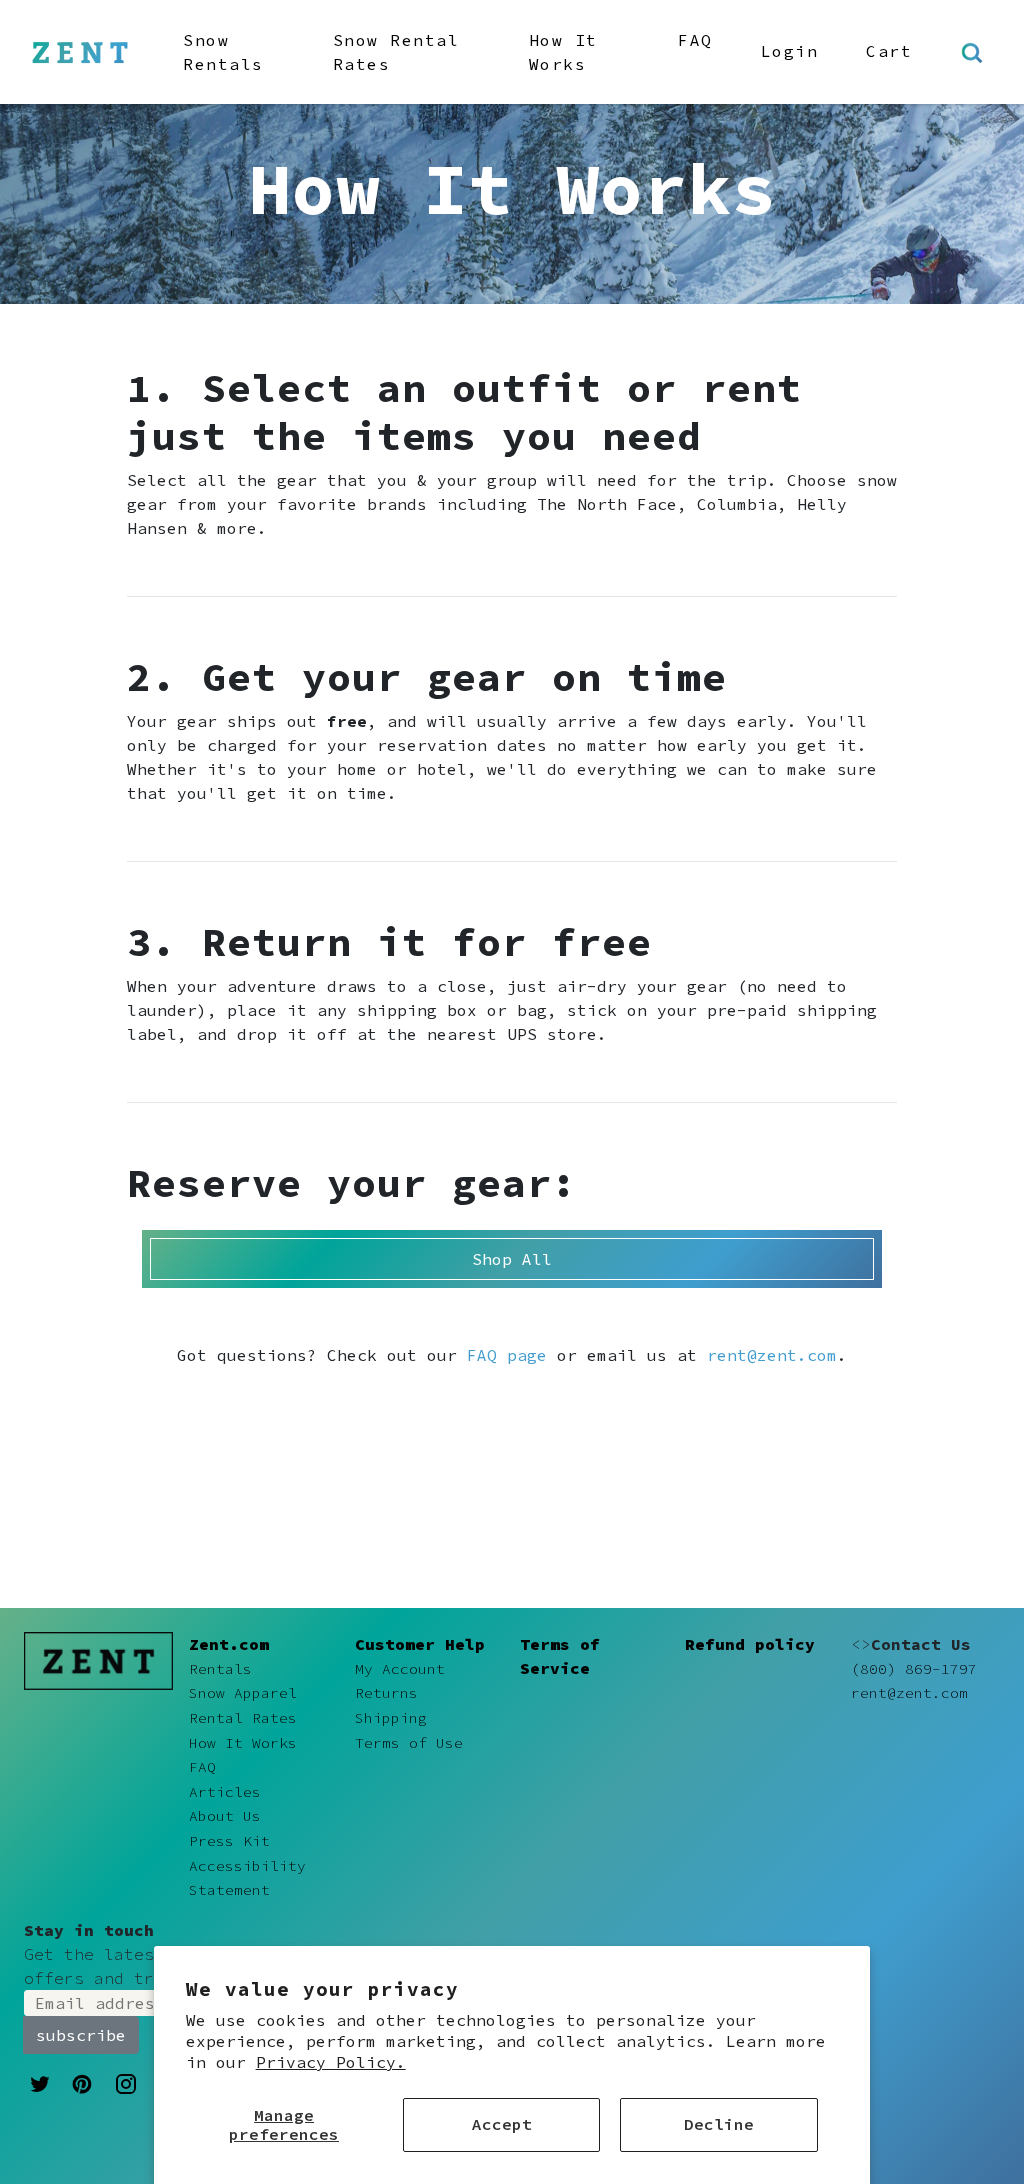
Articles (225, 1792)
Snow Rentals (223, 52)
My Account (400, 1669)
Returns (386, 1693)
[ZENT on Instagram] (126, 2083)
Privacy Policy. (331, 2062)
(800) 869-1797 (914, 1669)
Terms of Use (409, 1743)
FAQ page (507, 1355)
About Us (225, 1816)
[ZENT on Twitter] (40, 2082)
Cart (889, 51)
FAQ (695, 40)
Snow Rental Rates (396, 52)
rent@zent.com (772, 1355)
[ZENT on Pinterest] (82, 2082)
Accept (502, 2124)
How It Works (563, 52)
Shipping (391, 1718)
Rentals (220, 1669)
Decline (719, 2124)
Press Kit (229, 1841)
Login (790, 51)
